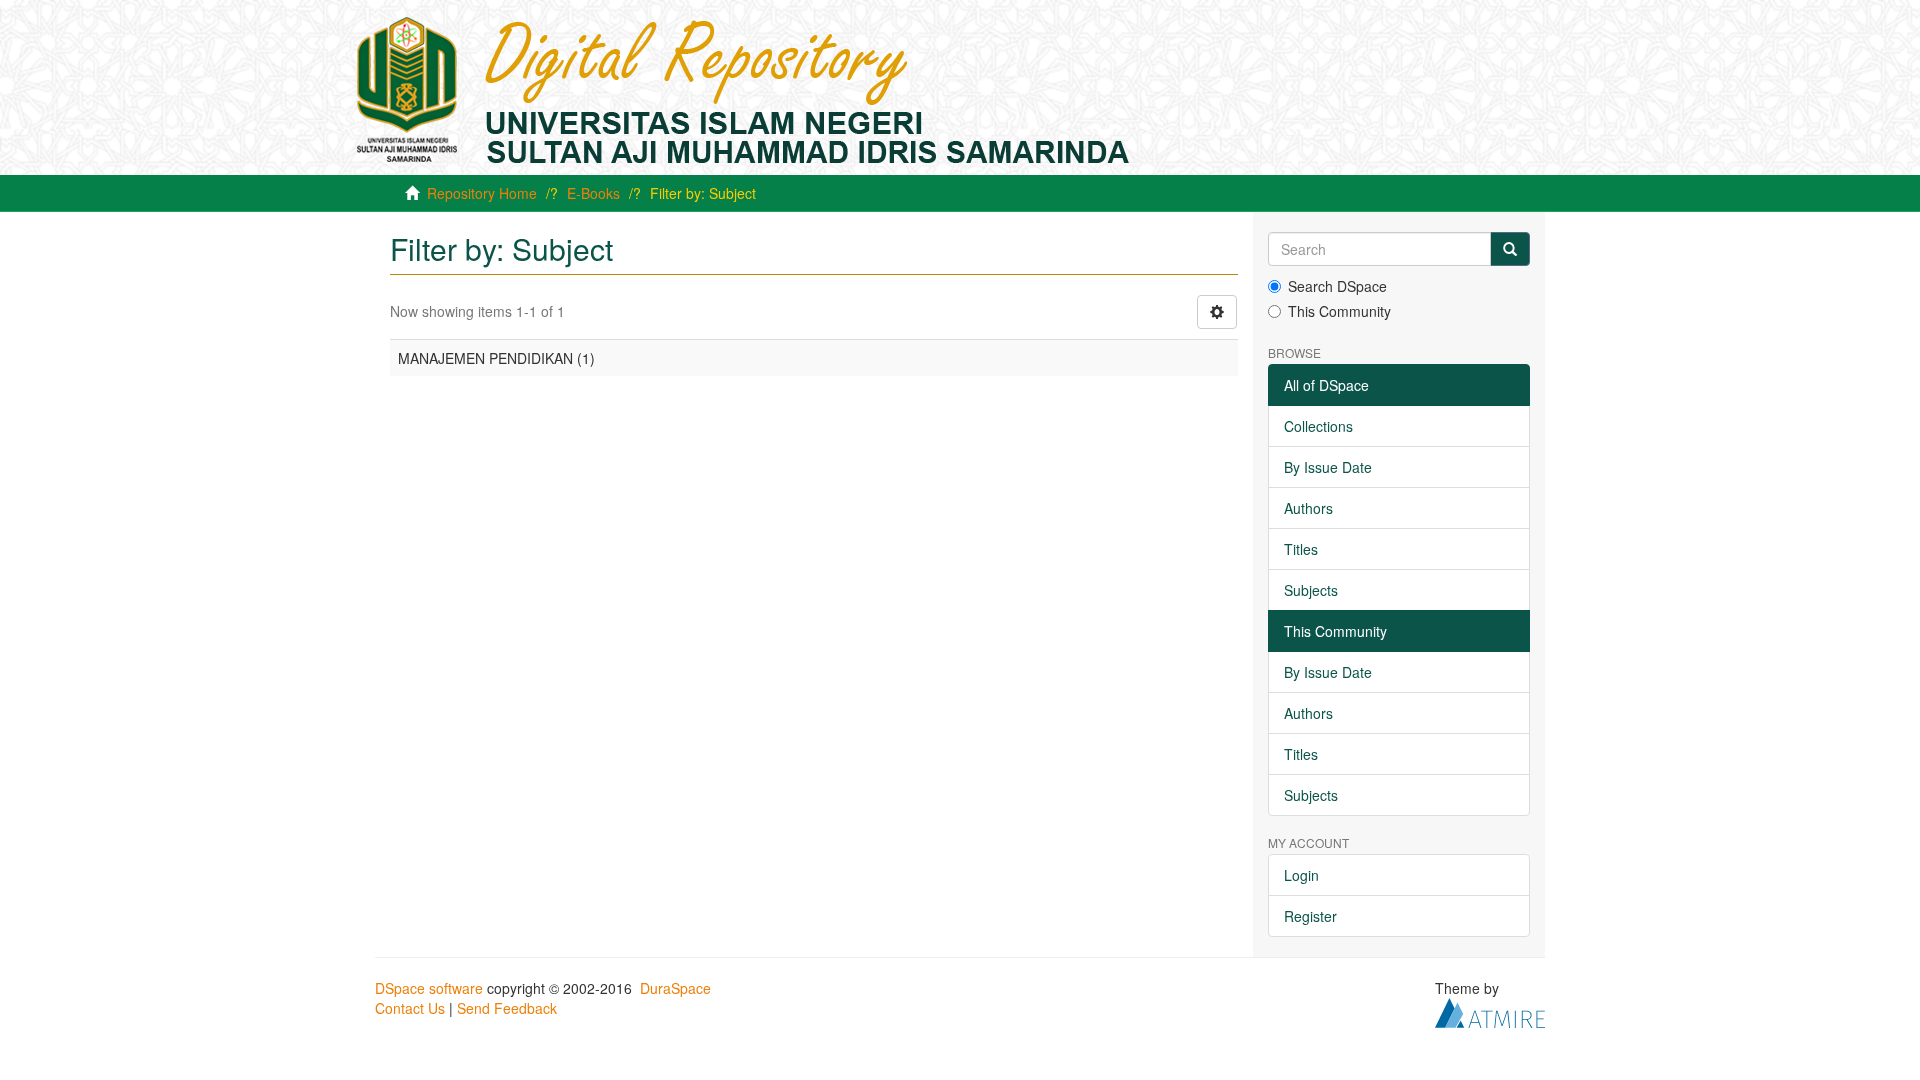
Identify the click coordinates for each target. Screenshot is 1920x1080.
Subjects (1311, 590)
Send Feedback (507, 1008)
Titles (1301, 549)
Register (1310, 916)
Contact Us (410, 1008)
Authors (1308, 508)
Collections (1318, 426)
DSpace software (429, 988)
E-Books (593, 193)
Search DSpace (1337, 286)
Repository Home (482, 193)
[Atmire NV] (1490, 1011)
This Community (1339, 311)
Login (1301, 875)
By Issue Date (1328, 467)
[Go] (1510, 249)
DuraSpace (675, 988)
